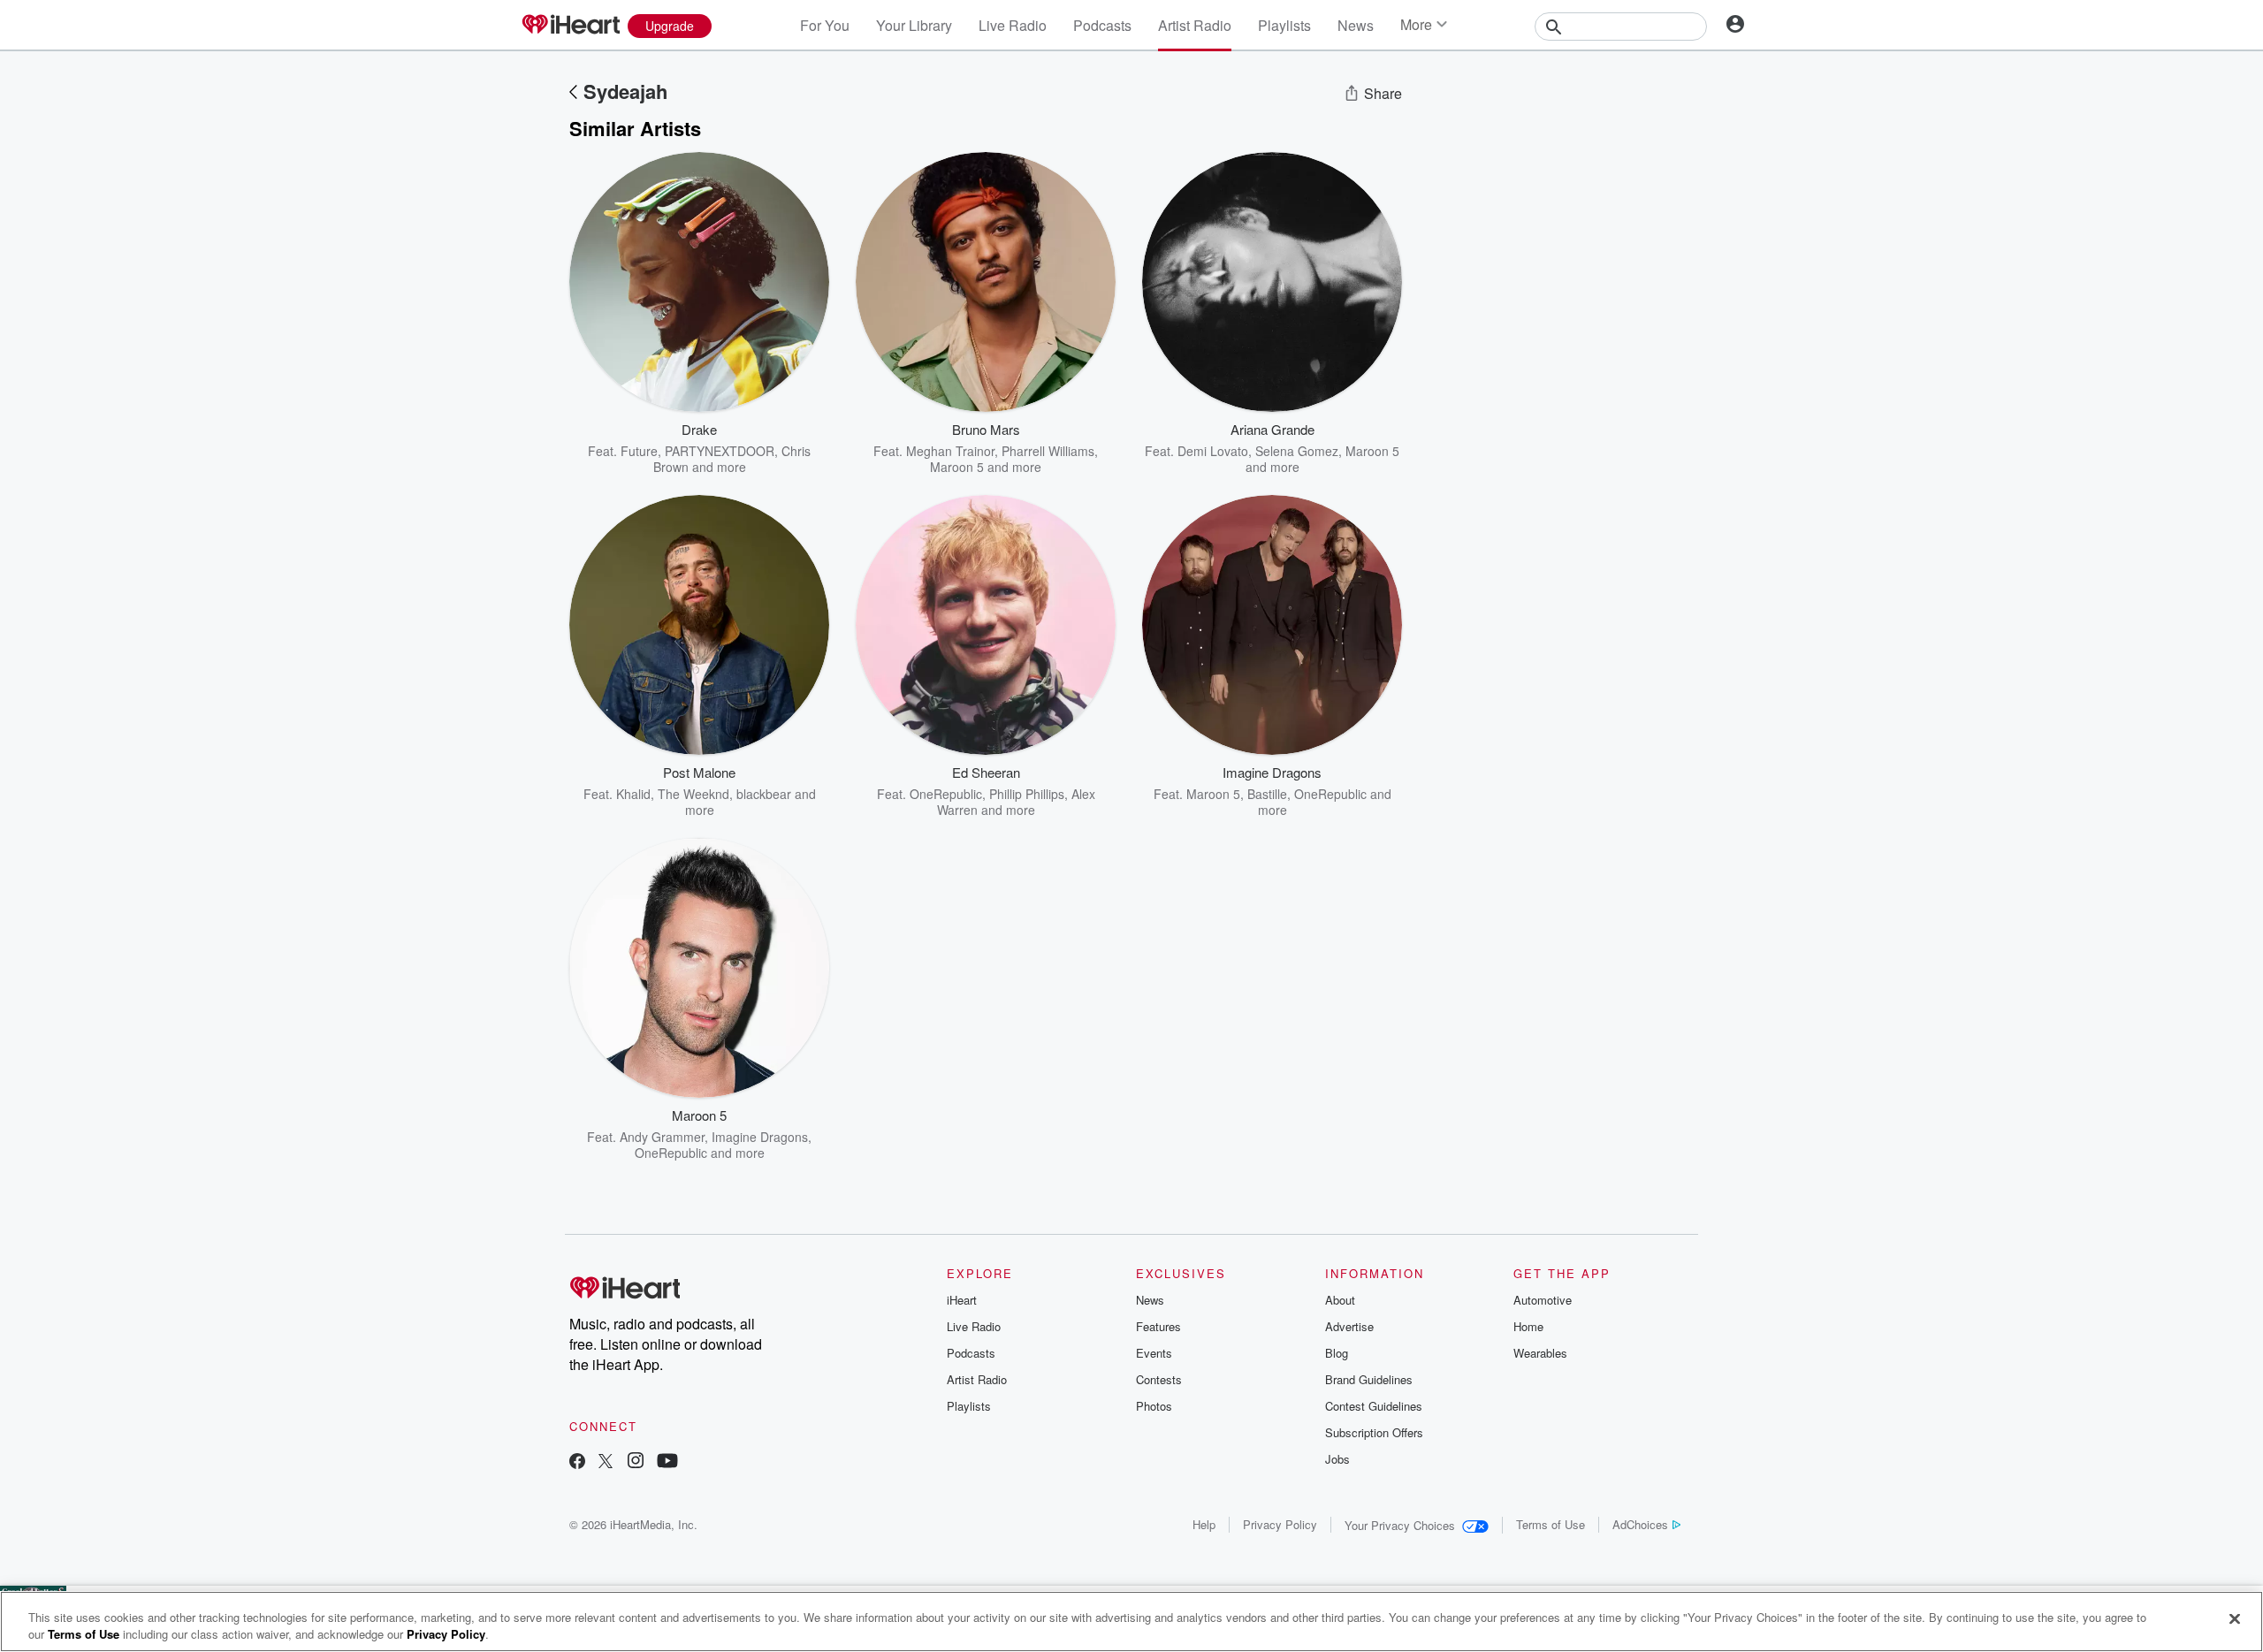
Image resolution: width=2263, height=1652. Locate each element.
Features (1158, 1326)
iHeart (962, 1300)
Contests (1159, 1379)
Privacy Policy (1280, 1524)
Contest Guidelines (1374, 1406)
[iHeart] (570, 26)
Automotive (1543, 1300)
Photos (1154, 1406)
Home (1528, 1326)
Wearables (1540, 1353)
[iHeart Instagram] (636, 1462)
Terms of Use (1551, 1524)
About (1340, 1300)
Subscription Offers (1374, 1432)
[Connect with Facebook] (577, 1462)
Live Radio (1013, 25)
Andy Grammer (662, 1137)
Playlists (1284, 25)
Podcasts (1102, 25)
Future (639, 451)
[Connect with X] (606, 1462)
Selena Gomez (1297, 451)
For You (825, 25)
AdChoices (1640, 1524)
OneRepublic (946, 794)
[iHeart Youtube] (667, 1462)
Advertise (1349, 1326)
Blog (1337, 1353)
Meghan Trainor (950, 451)
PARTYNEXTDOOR (720, 451)
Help (1204, 1524)
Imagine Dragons (760, 1137)
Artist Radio (1195, 25)
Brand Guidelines (1369, 1379)
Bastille (1267, 794)
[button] (803, 448)
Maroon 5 (957, 467)
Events (1154, 1353)
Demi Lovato (1213, 451)
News (1356, 25)
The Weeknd (693, 794)
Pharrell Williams (1048, 451)
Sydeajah (625, 91)
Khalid (633, 794)
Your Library (914, 25)
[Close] (2235, 1619)
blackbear (764, 794)
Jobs (1337, 1459)
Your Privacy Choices (1400, 1525)
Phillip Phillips (1027, 794)
